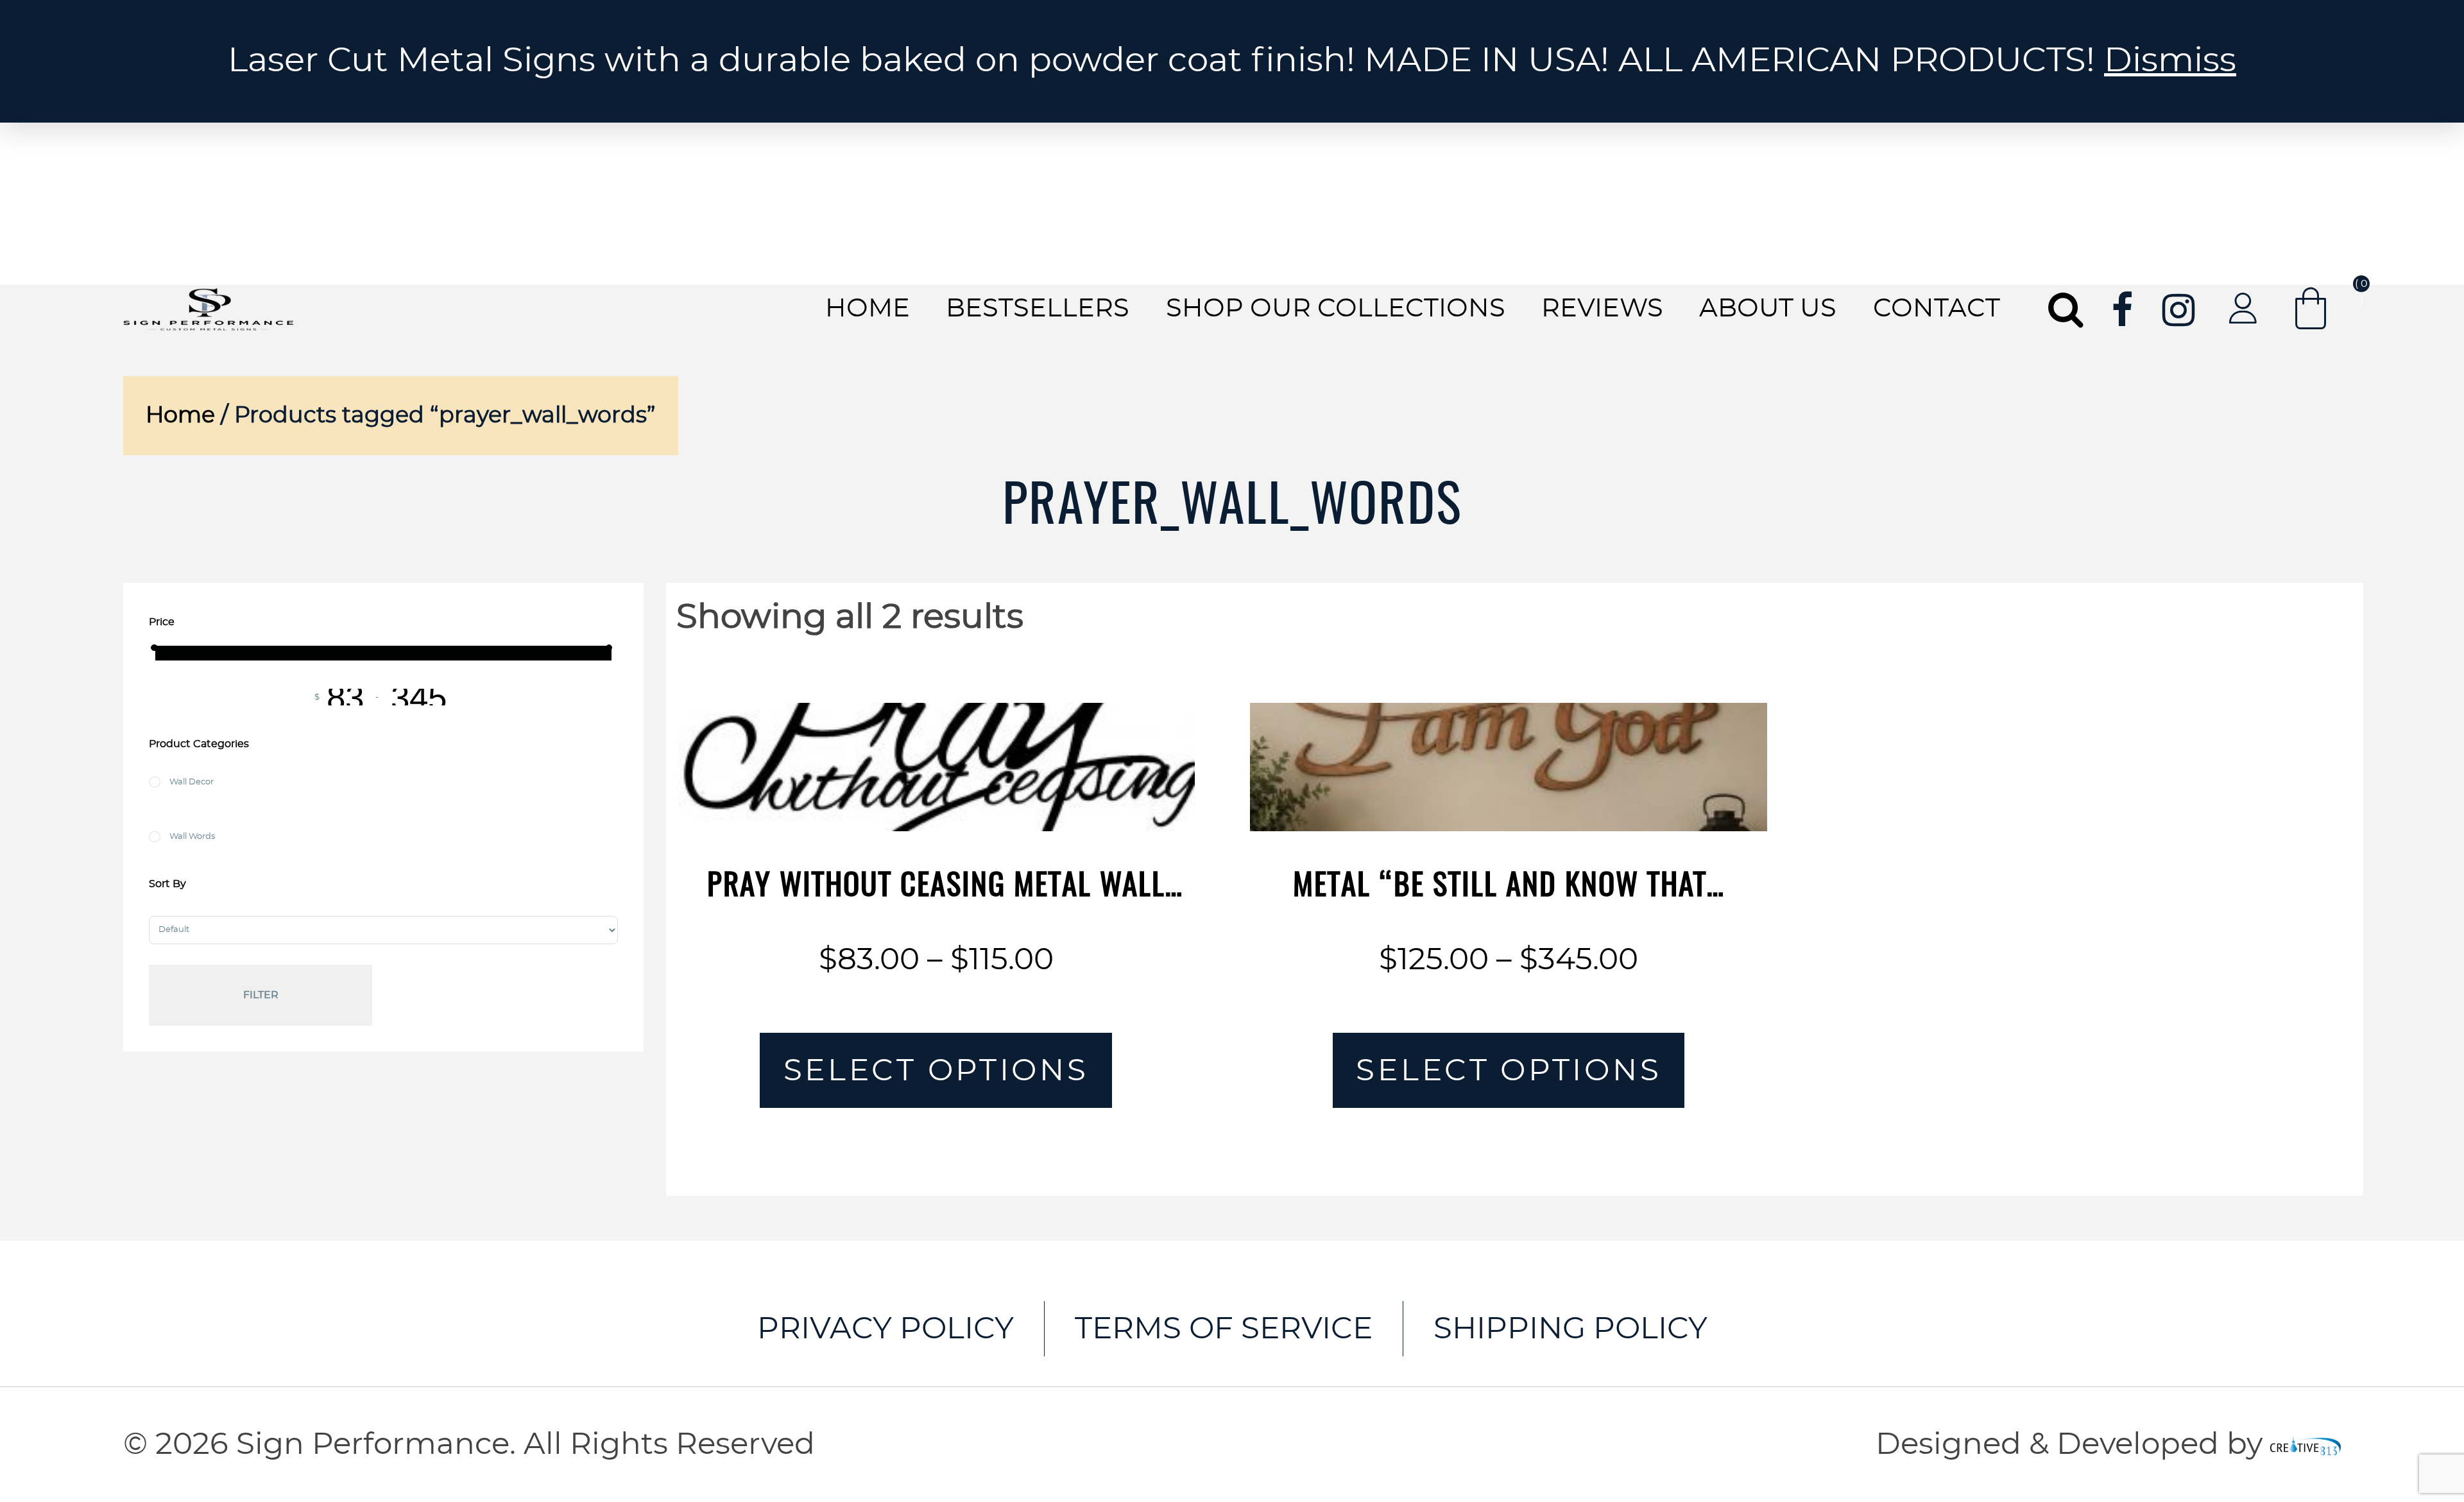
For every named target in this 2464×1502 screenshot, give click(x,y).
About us (1768, 309)
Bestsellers (1038, 309)
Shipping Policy (1570, 1329)
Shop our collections (1336, 309)
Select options (936, 1071)
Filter (261, 995)
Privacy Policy (886, 1329)
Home (868, 309)
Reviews (1602, 309)
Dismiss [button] (2170, 61)
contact (1937, 309)
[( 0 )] (2311, 308)
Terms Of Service (1224, 1329)
